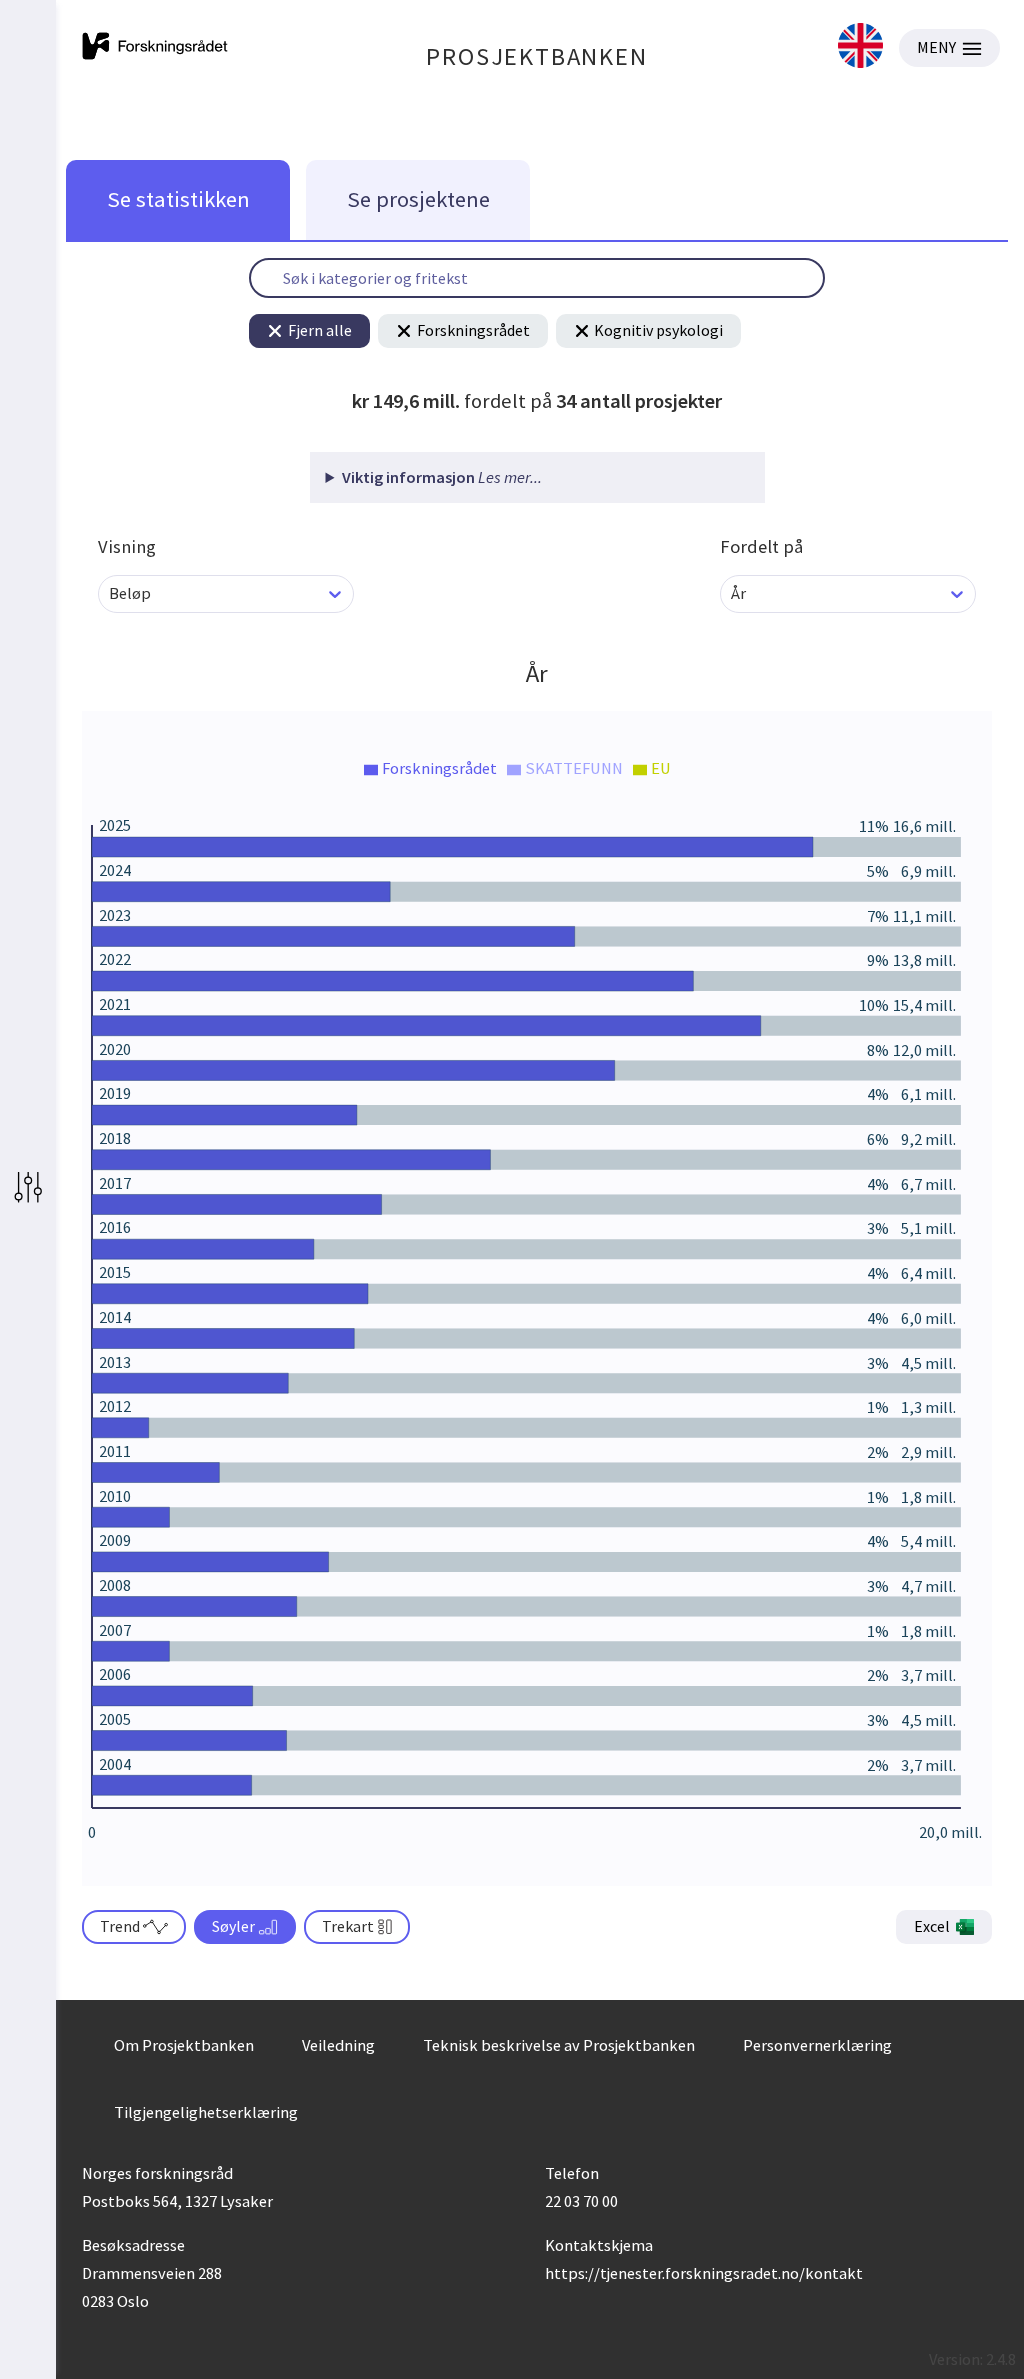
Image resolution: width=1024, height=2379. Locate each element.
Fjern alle (320, 330)
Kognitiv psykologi (658, 330)
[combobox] (110, 593)
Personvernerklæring (817, 2045)
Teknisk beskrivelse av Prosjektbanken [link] (559, 2045)
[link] (860, 47)
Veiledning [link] (338, 2045)
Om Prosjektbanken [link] (184, 2045)
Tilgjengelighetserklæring (206, 2112)
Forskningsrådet (473, 330)
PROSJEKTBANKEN (536, 56)
